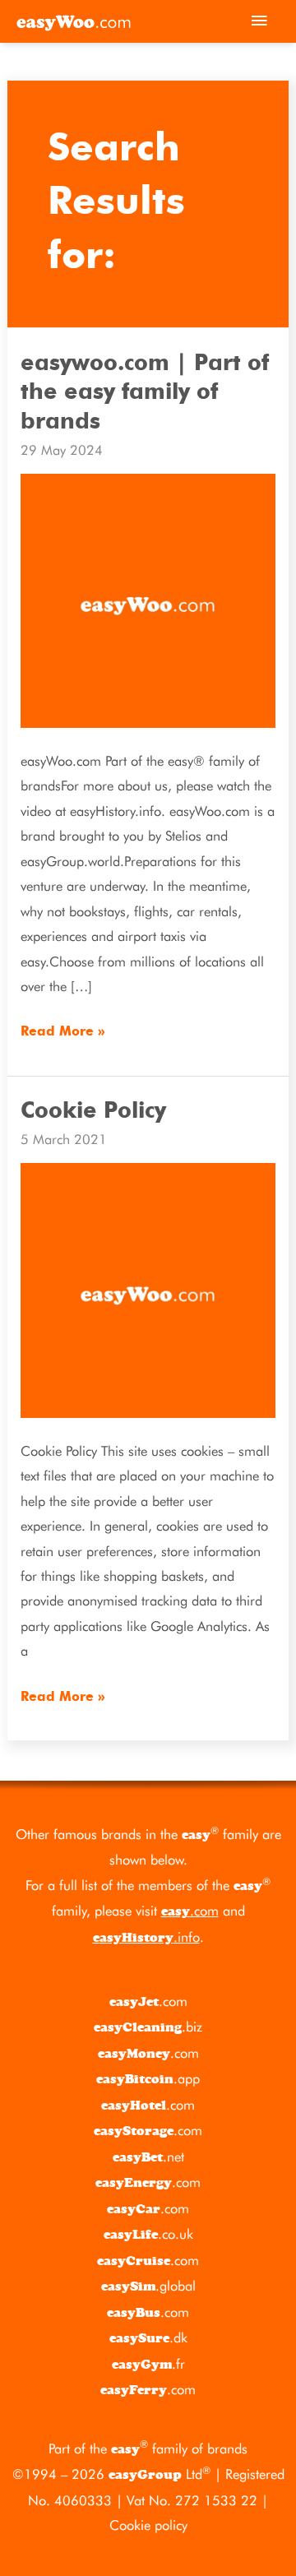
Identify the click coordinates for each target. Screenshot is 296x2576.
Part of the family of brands (148, 2449)
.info (146, 1937)
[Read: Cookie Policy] (148, 1290)
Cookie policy (148, 2525)
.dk (148, 2337)
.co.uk (148, 2234)
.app (148, 2078)
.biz (148, 2027)
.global (148, 2286)
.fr (148, 2364)
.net (148, 2157)
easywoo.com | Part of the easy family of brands (145, 392)
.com (190, 1911)
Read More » (63, 1029)
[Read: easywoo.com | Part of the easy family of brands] (148, 600)
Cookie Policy (93, 1111)
